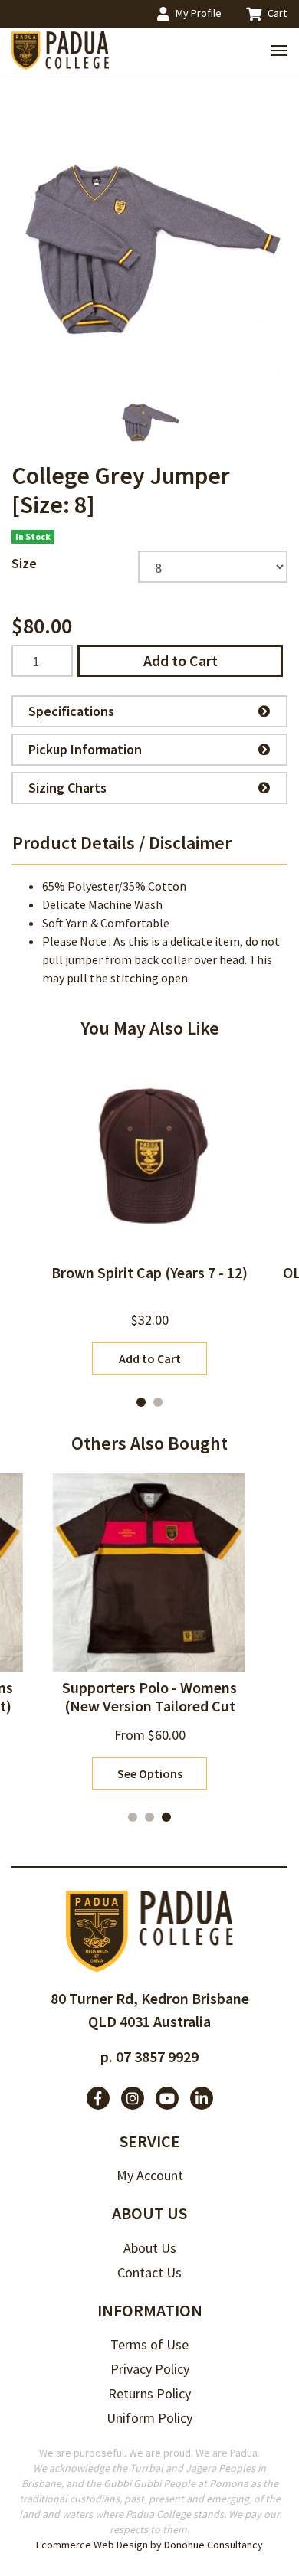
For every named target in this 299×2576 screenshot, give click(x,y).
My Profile (199, 13)
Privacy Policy (150, 2369)
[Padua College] (61, 51)
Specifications (71, 711)
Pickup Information (85, 749)
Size (24, 563)
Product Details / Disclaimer (122, 843)
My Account (150, 2175)
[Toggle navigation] (279, 51)
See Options (150, 1773)
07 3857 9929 (157, 2056)
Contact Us (149, 2272)
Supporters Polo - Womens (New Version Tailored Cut (149, 1697)
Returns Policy (149, 2393)
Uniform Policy (149, 2418)
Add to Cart (181, 660)
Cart (277, 13)
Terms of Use (149, 2344)
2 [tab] (158, 1402)
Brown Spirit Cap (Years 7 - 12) (149, 1272)
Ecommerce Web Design (92, 2545)
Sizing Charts (67, 788)
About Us (150, 2248)
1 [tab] (141, 1402)
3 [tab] (166, 1817)
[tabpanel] (149, 1216)
